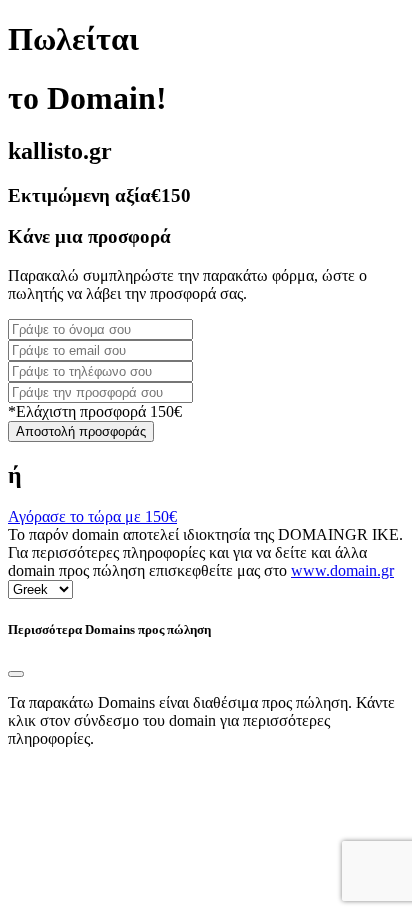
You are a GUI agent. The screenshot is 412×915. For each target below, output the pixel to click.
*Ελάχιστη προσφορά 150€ (95, 411)
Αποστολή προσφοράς (81, 431)
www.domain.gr (342, 570)
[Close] (16, 674)
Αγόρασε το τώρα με (92, 516)
